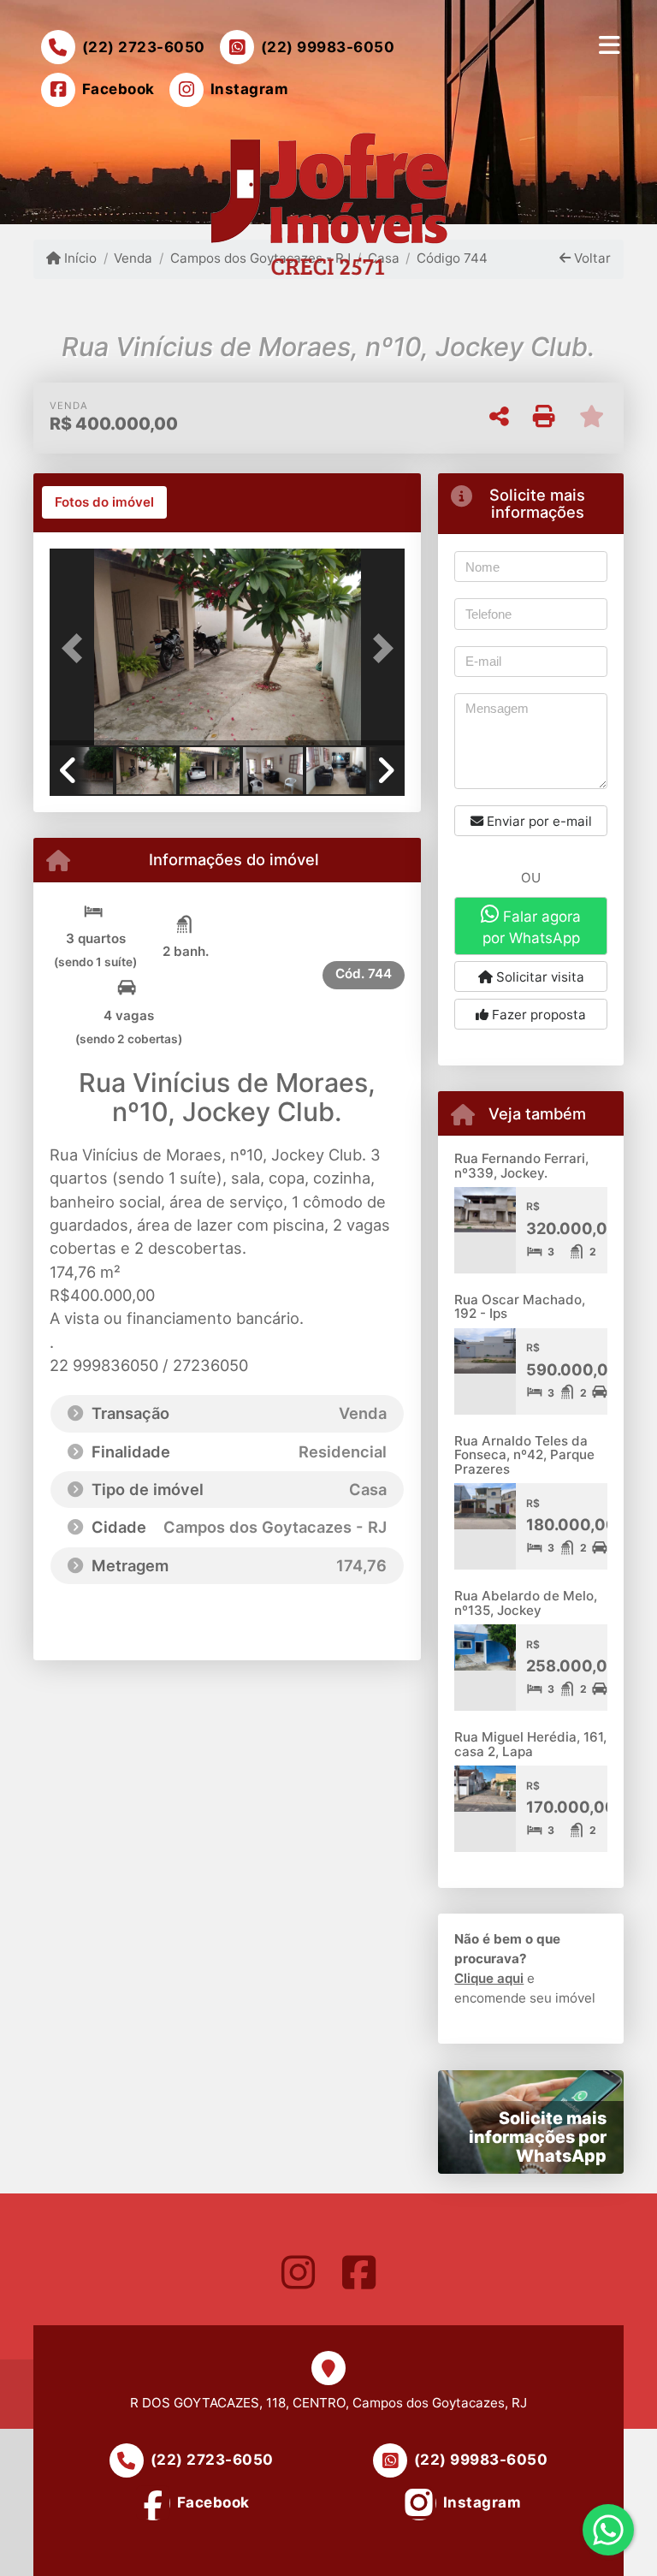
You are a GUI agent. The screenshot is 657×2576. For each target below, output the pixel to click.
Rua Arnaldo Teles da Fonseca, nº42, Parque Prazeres (524, 1455)
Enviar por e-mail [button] (538, 821)
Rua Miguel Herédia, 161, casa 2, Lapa (530, 1744)
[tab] (104, 502)
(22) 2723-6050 (144, 47)
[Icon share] (298, 2272)
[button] (76, 649)
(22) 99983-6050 (328, 47)
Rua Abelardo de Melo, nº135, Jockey (526, 1603)
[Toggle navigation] (610, 45)
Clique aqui (489, 1978)
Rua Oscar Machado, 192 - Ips (520, 1307)
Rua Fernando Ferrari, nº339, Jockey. (521, 1166)
